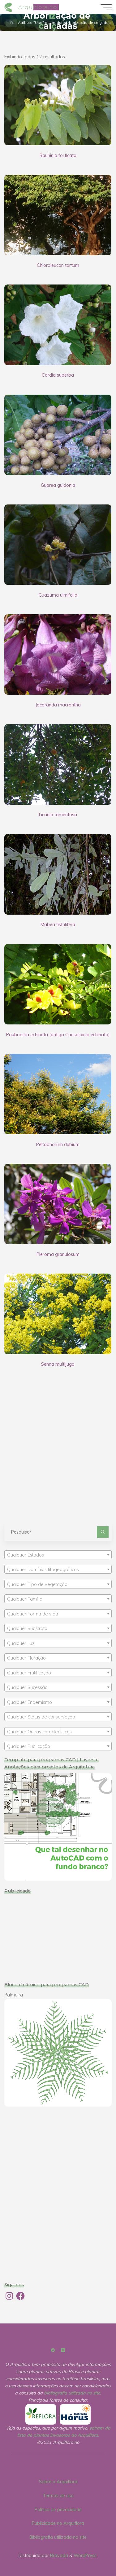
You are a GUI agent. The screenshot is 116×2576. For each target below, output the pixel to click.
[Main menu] (106, 7)
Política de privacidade (58, 2510)
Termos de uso (58, 2496)
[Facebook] (53, 2350)
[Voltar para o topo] (92, 2552)
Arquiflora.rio (38, 7)
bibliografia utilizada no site (72, 2393)
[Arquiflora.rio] (9, 7)
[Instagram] (63, 2350)
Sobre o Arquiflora (58, 2482)
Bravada (58, 2556)
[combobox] (58, 1555)
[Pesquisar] (103, 1532)
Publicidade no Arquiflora (58, 2523)
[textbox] (58, 1555)
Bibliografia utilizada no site (58, 2537)
